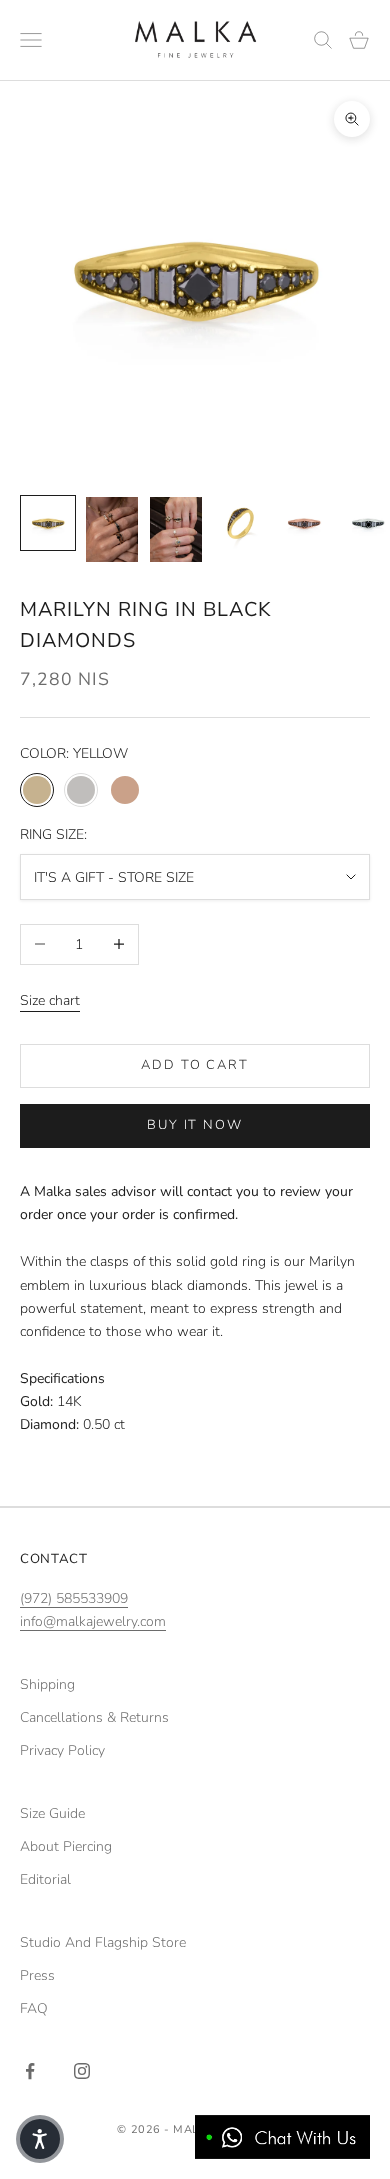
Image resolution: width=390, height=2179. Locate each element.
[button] (40, 2139)
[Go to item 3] (176, 529)
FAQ (34, 2008)
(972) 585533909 (74, 1598)
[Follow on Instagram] (82, 2071)
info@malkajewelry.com (93, 1621)
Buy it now (195, 1125)
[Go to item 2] (112, 529)
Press (37, 1975)
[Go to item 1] (48, 523)
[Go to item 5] (304, 523)
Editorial (45, 1879)
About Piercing (66, 1846)
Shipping (47, 1684)
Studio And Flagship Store (103, 1942)
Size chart (50, 1000)
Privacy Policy (62, 1750)
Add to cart (195, 1065)
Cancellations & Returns (94, 1717)
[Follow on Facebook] (30, 2071)
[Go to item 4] (240, 523)
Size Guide (52, 1813)
